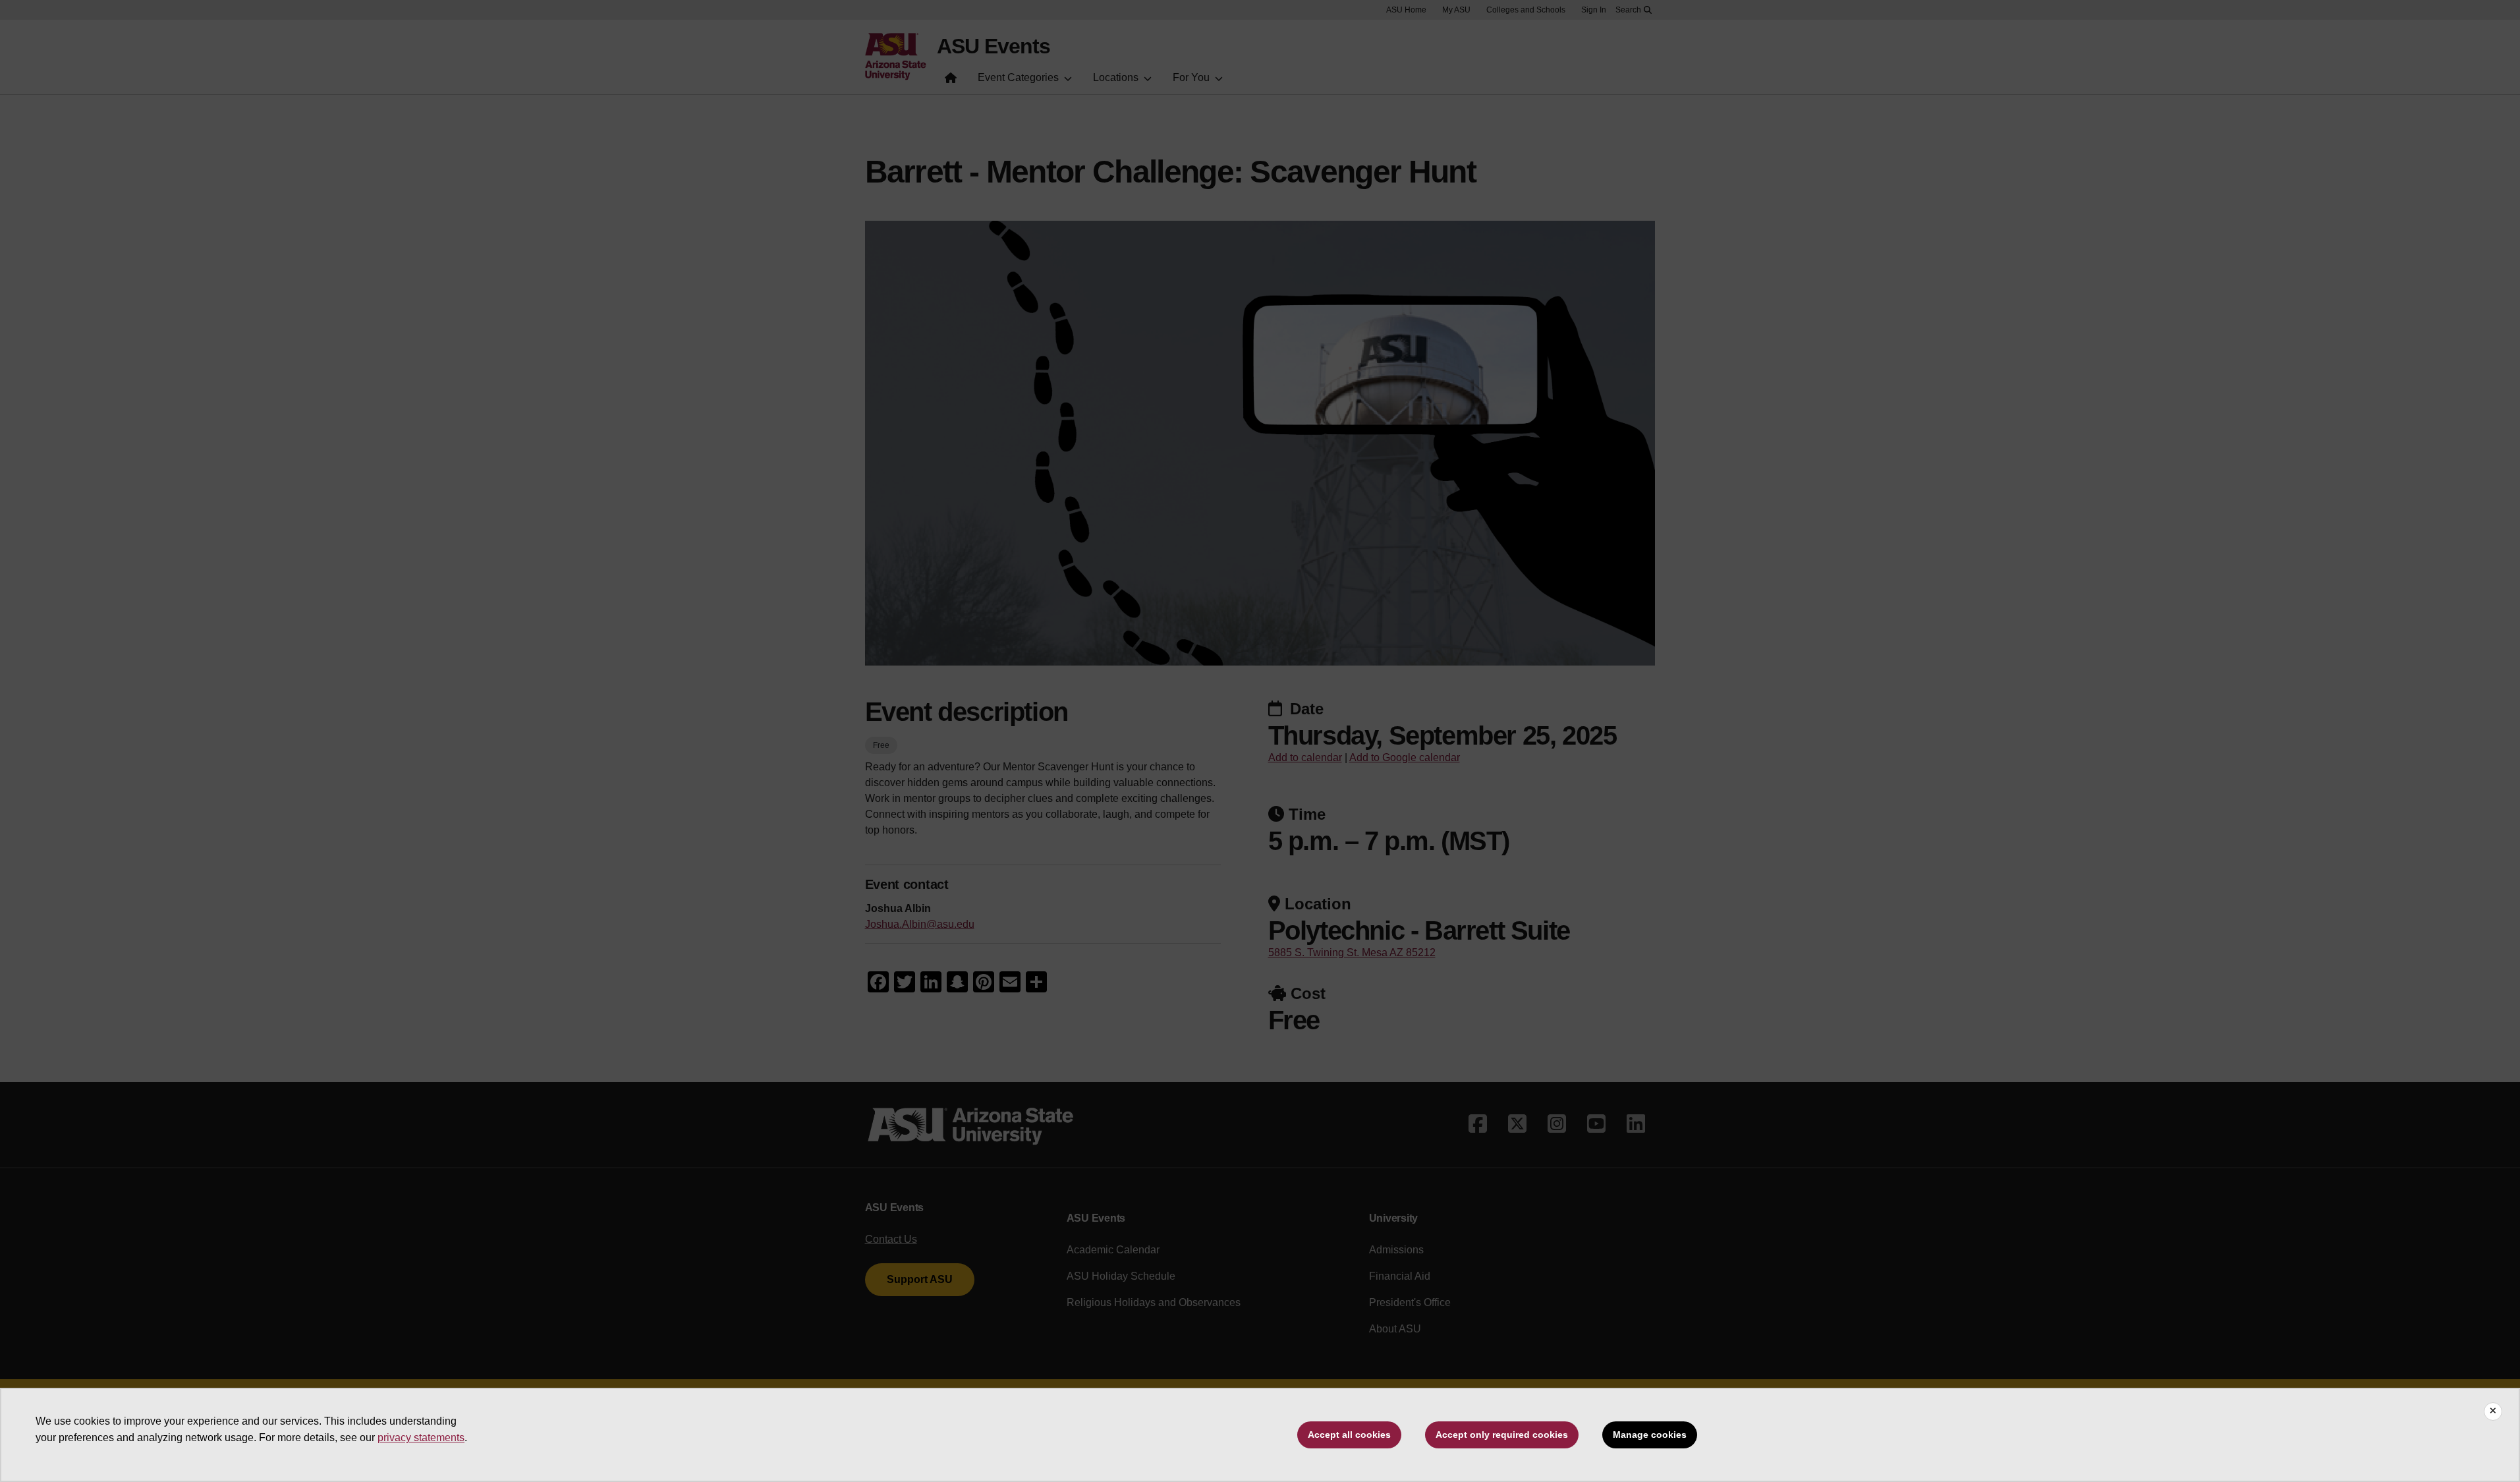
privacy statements (421, 1438)
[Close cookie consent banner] (2493, 1411)
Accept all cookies (1349, 1435)
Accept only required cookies (1502, 1435)
